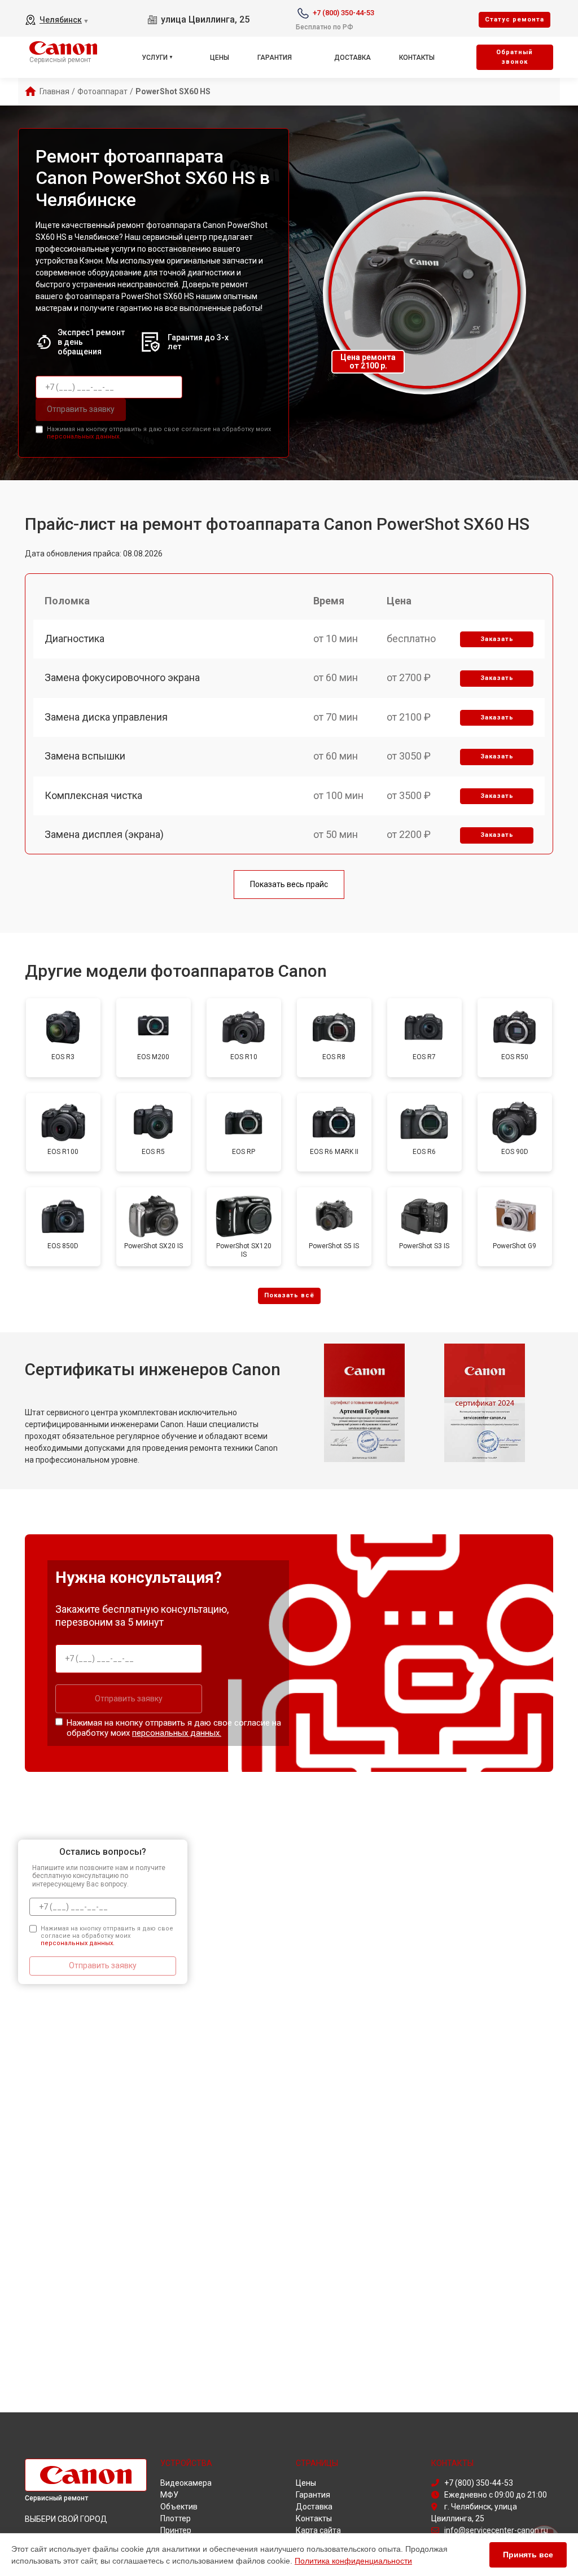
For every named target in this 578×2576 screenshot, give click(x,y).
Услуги (155, 58)
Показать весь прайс (289, 884)
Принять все (528, 2555)
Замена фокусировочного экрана (122, 677)
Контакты (417, 58)
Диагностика (75, 638)
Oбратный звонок (514, 57)
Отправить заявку (81, 409)
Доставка (353, 58)
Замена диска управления (106, 717)
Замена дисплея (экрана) (104, 834)
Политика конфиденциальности (353, 2561)
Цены (220, 58)
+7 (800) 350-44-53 (343, 13)
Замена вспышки (85, 756)
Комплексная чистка (93, 795)
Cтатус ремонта (514, 19)
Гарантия (275, 58)
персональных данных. (84, 436)
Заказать (497, 639)
